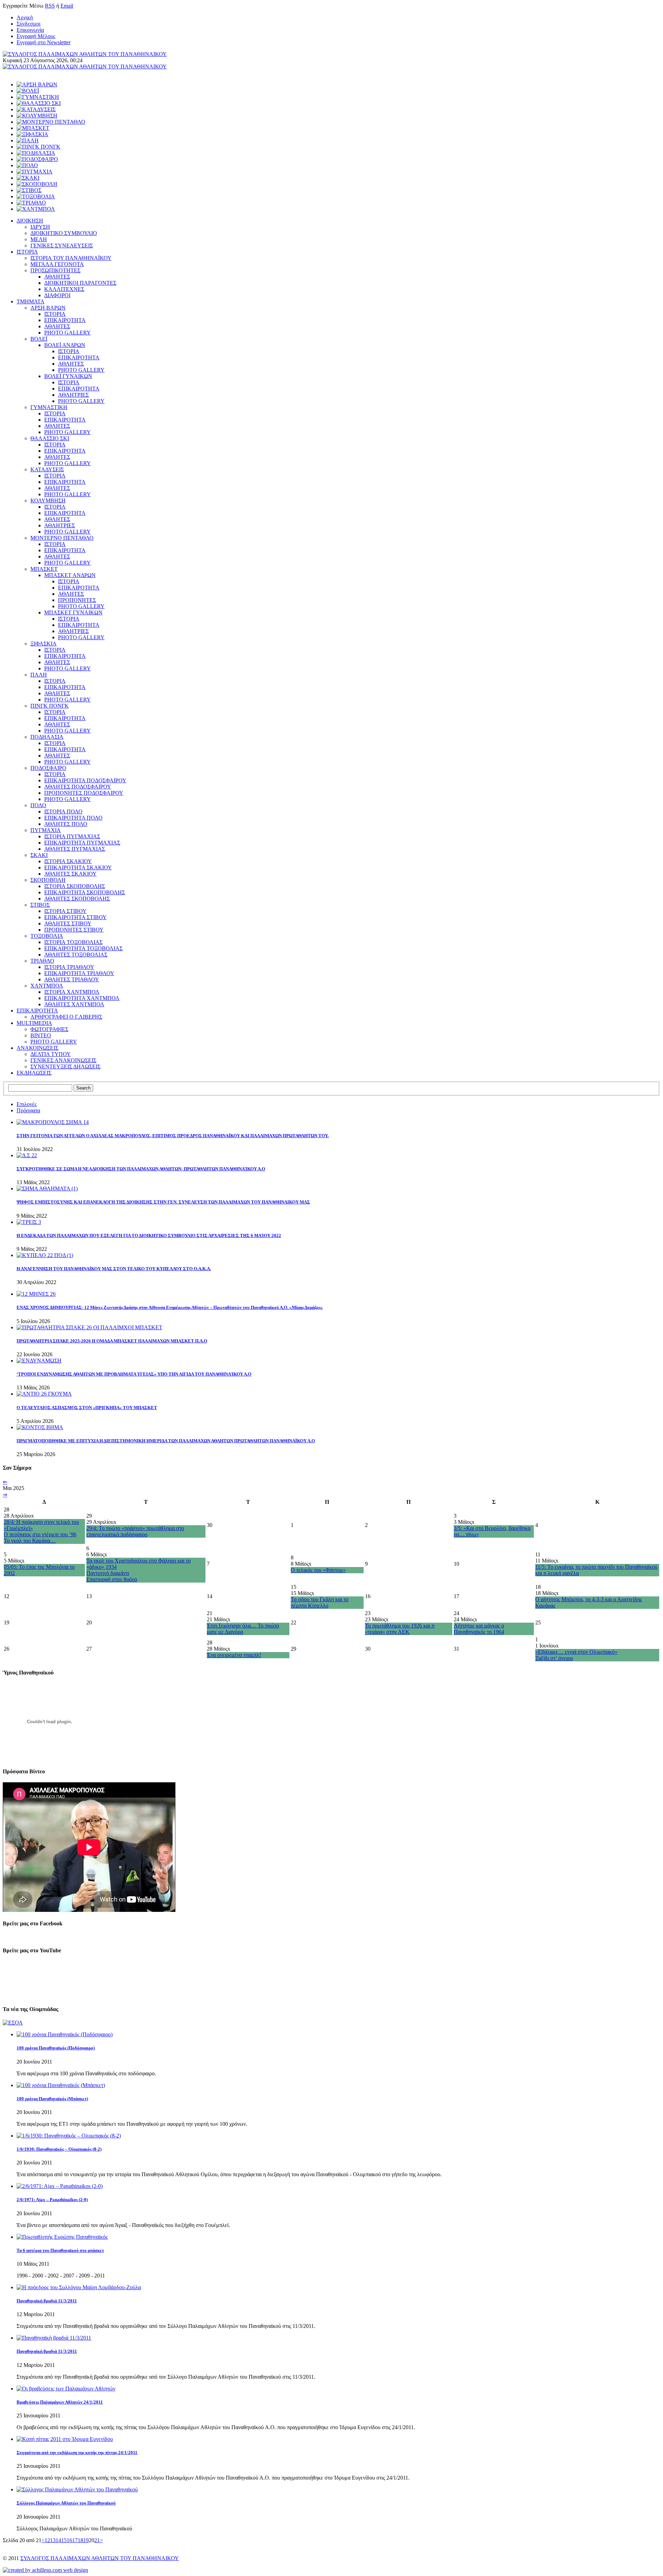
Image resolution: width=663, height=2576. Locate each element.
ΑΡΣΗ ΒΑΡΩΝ (48, 308)
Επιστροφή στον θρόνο (112, 1579)
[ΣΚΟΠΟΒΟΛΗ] (37, 184)
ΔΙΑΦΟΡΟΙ (57, 295)
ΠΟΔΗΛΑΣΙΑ (47, 737)
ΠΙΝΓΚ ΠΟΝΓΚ (50, 706)
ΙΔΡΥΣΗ (40, 227)
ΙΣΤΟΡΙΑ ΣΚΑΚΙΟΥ (68, 861)
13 (53, 2540)
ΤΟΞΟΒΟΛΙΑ (47, 936)
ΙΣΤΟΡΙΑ (27, 252)
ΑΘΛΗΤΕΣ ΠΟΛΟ (66, 824)
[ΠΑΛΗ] (28, 140)
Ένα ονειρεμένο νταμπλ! (234, 1655)
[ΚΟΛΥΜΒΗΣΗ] (37, 116)
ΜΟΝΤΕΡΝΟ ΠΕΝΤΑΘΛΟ (62, 538)
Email (67, 6)
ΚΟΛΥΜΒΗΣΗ (48, 501)
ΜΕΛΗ (39, 239)
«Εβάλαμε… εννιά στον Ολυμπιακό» (576, 1652)
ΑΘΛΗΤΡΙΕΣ (73, 395)
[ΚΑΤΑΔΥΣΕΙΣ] (36, 109)
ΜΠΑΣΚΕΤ (44, 569)
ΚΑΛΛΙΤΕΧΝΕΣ (64, 289)
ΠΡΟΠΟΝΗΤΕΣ (77, 600)
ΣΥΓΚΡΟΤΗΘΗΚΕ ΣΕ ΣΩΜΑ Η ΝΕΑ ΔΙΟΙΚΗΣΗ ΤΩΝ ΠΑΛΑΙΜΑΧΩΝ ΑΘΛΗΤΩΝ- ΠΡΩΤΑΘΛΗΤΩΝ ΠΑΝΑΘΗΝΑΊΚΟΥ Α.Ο (141, 1169)
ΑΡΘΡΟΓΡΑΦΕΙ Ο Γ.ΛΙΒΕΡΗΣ (66, 1017)
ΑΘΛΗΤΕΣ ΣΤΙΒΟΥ (68, 923)
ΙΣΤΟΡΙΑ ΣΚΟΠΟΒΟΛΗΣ (75, 886)
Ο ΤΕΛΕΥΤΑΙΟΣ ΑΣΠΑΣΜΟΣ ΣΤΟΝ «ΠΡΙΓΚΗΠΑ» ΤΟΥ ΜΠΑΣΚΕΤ (87, 1408)
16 (69, 2540)
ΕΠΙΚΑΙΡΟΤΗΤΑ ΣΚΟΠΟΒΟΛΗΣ (85, 892)
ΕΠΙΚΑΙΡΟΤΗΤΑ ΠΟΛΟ (73, 818)
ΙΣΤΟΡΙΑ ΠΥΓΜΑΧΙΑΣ (72, 836)
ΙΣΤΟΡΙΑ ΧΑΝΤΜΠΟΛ (72, 992)
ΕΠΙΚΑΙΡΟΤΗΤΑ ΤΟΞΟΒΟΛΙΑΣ (83, 948)
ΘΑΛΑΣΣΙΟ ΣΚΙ (50, 438)
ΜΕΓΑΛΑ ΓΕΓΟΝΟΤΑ (57, 264)
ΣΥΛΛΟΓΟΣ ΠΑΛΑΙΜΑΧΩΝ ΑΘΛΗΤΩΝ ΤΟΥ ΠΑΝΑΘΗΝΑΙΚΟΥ (100, 2558)
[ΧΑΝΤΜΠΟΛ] (36, 209)
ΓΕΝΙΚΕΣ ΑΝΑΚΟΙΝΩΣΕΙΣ (63, 1060)
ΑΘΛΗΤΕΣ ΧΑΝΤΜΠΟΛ (74, 1004)
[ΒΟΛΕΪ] (28, 91)
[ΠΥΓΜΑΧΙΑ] (35, 172)
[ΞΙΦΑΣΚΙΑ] (32, 134)
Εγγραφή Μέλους (36, 36)
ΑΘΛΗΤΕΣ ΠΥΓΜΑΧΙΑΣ (75, 849)
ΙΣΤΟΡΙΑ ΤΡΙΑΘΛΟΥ (69, 967)
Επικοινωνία (30, 30)
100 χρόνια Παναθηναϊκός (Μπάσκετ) (52, 2099)
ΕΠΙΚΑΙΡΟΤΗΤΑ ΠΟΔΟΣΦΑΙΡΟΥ (85, 780)
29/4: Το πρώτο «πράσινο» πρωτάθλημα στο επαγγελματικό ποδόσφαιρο (135, 1531)
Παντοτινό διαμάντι (108, 1573)
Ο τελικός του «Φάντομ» (318, 1570)
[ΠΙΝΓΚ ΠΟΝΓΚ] (39, 147)
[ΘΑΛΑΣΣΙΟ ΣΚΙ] (39, 103)
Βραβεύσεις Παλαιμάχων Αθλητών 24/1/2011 (60, 2402)
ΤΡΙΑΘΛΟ (42, 961)
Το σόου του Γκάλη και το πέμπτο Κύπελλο (320, 1602)
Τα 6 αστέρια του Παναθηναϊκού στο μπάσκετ (60, 2250)
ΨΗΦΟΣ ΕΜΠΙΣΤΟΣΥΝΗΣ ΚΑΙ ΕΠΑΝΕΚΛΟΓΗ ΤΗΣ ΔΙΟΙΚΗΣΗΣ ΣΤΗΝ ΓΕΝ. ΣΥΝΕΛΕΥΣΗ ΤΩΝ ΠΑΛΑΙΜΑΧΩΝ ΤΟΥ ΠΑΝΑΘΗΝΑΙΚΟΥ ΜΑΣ (163, 1202)
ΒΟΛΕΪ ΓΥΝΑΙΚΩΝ (68, 376)
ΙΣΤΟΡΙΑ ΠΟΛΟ (63, 812)
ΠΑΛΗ (39, 675)
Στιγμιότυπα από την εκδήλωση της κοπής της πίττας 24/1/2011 (77, 2452)
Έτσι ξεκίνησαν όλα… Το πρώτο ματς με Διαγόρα (243, 1629)
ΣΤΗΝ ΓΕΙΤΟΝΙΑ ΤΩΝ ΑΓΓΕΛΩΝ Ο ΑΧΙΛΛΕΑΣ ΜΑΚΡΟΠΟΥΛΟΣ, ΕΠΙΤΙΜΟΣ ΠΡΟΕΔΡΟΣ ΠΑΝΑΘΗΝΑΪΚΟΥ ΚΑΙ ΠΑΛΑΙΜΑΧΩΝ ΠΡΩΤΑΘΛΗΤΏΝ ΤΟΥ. (173, 1136)
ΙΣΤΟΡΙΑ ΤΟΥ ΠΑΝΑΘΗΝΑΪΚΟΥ (71, 258)
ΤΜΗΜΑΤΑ (31, 301)
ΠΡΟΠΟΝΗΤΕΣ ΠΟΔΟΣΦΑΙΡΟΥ (84, 793)
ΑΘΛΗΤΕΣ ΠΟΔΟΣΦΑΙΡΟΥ (78, 787)
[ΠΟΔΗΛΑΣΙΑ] (36, 153)
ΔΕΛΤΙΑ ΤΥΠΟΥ (51, 1054)
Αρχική (25, 17)
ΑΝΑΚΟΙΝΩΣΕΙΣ (37, 1048)
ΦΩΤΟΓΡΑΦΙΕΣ (49, 1029)
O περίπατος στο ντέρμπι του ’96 (40, 1534)
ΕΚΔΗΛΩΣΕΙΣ (34, 1073)
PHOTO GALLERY (68, 333)
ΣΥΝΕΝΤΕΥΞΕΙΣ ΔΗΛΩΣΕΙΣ (65, 1067)
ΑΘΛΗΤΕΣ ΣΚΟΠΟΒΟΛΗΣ (77, 899)
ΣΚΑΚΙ (39, 855)
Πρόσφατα (28, 1110)
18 (80, 2540)
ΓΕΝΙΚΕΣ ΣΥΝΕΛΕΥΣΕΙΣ (62, 246)
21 (97, 2540)
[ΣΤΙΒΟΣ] (29, 190)
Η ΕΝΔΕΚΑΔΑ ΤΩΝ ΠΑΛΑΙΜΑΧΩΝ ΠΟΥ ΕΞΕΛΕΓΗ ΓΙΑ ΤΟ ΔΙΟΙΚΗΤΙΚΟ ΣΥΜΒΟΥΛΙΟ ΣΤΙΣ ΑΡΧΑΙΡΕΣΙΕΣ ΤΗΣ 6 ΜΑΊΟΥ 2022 (149, 1235)
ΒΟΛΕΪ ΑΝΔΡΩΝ (65, 345)
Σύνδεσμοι (28, 24)
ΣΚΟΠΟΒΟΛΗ (48, 880)
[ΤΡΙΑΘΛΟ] (31, 203)
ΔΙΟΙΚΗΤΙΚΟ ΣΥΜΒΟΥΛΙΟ (64, 233)
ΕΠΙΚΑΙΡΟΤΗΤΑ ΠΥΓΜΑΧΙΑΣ (82, 843)
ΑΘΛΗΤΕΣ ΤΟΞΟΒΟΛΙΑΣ (76, 955)
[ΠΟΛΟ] (27, 165)
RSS (50, 6)
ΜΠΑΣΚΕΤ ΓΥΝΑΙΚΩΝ (73, 612)
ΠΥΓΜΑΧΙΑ (46, 830)
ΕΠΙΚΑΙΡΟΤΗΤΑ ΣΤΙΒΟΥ (75, 917)
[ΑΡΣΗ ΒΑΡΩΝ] (37, 84)
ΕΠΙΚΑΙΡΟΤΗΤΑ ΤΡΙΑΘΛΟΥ (79, 973)
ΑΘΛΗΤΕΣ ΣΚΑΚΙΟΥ (70, 874)
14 (58, 2540)
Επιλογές (27, 1104)
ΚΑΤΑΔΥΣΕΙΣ (47, 469)
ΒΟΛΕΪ (39, 339)
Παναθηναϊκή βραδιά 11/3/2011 (47, 2301)
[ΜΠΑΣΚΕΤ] (33, 128)
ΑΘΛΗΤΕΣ (57, 277)
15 (64, 2540)
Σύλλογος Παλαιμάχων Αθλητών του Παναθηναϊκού (66, 2503)
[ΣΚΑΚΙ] (28, 178)
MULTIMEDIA (34, 1023)
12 (47, 2540)
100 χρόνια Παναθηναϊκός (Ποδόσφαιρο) (56, 2048)
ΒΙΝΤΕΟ (41, 1035)
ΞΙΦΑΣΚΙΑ (44, 644)
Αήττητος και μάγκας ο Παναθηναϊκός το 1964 (479, 1629)
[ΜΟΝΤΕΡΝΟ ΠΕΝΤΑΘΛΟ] (51, 122)
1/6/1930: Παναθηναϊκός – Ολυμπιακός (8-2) (59, 2149)
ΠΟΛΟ (38, 805)
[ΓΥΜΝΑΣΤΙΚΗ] (38, 97)
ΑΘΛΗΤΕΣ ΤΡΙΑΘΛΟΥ (72, 979)
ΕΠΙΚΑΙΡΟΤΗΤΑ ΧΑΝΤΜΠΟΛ (82, 998)
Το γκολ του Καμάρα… (30, 1541)
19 (86, 2540)
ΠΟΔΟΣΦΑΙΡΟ (48, 768)
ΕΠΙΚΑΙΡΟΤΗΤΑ (65, 320)
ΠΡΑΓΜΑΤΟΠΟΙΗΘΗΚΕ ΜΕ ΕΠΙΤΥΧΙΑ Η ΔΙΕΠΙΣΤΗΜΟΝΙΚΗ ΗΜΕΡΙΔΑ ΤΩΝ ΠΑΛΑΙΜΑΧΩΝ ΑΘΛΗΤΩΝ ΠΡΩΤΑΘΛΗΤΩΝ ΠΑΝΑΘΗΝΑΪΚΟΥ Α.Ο (166, 1441)
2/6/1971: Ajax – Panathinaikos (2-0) (52, 2200)
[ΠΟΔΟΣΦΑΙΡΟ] (37, 159)
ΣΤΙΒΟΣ (40, 905)
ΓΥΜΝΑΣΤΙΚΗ (49, 407)
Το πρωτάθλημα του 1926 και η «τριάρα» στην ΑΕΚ (400, 1629)
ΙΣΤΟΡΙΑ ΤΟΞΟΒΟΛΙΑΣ (73, 942)
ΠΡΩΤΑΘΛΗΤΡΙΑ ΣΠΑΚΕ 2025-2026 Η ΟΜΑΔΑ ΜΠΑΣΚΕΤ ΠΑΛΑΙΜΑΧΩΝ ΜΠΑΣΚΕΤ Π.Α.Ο (112, 1341)
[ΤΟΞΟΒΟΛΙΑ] (36, 196)
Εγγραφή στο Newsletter (44, 42)
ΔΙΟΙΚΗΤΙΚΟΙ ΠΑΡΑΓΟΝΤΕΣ (80, 283)
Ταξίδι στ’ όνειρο (554, 1658)
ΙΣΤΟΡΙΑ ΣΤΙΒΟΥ (65, 911)
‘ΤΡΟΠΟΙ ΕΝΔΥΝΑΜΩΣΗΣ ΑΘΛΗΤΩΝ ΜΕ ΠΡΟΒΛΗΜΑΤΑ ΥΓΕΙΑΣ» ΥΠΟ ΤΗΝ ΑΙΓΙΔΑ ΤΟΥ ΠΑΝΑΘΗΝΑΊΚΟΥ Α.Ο (134, 1374)
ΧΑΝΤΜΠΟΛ (47, 986)
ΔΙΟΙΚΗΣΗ (30, 221)
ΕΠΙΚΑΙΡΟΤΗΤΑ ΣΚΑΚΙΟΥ (78, 867)
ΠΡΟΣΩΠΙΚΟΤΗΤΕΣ (55, 270)
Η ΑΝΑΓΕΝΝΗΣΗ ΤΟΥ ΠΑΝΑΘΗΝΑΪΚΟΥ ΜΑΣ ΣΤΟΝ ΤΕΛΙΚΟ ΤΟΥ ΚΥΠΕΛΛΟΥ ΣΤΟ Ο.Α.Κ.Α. (114, 1269)
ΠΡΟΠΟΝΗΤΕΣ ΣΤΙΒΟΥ (74, 930)
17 (75, 2540)
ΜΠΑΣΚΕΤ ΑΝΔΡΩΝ (70, 575)
